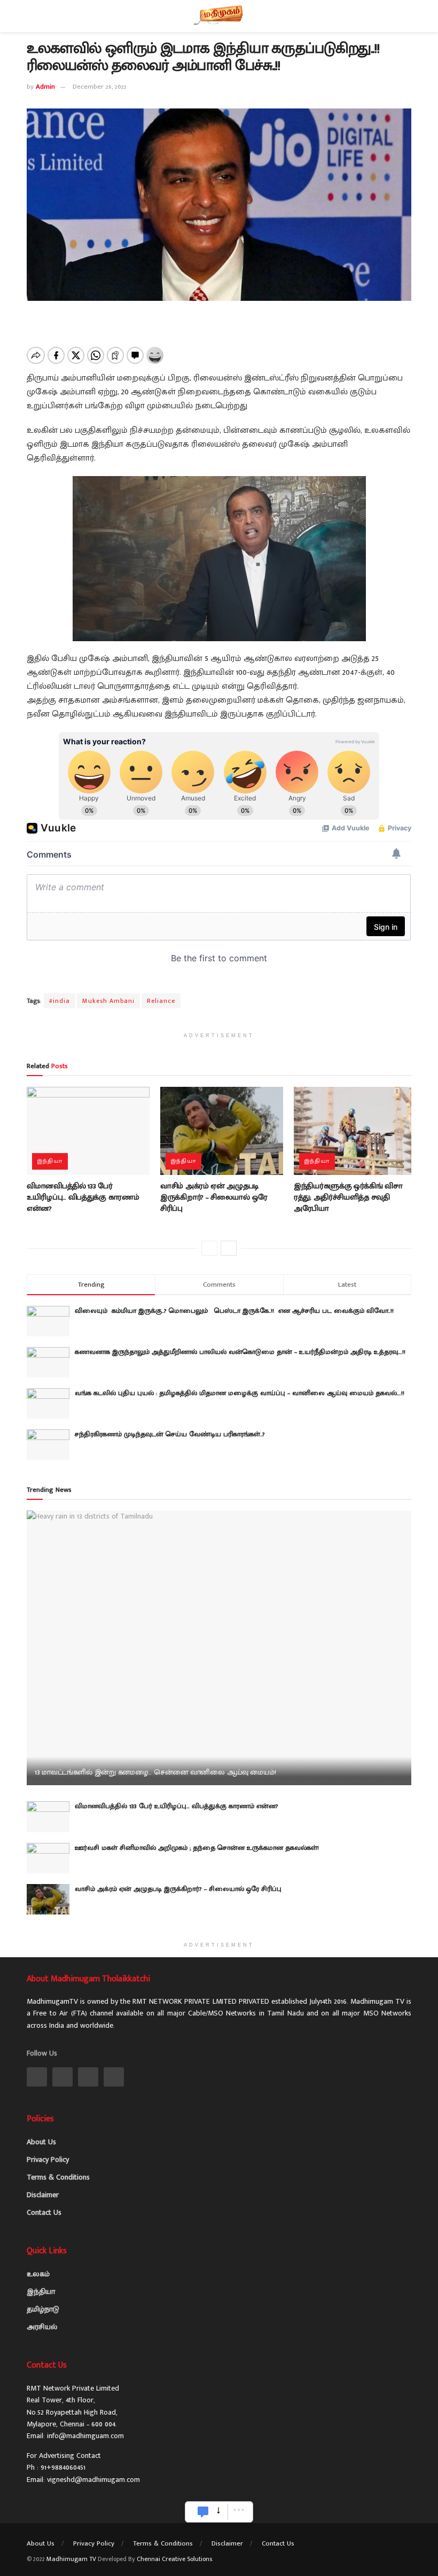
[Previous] (209, 1248)
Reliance (161, 1001)
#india (60, 1001)
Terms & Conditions (58, 2177)
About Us (41, 2142)
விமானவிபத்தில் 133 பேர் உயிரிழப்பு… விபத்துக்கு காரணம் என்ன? (83, 1197)
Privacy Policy (48, 2159)
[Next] (229, 1248)
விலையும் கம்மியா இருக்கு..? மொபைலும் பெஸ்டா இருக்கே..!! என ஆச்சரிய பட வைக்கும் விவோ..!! (237, 1311)
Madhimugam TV (71, 2559)
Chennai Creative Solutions (174, 2559)
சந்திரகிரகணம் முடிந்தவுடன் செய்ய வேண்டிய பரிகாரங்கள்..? (170, 1434)
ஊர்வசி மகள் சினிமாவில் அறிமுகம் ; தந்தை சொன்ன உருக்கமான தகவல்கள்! (197, 1848)
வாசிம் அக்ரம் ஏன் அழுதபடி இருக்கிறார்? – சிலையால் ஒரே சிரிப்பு (214, 1197)
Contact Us (44, 2212)
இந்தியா (50, 1161)
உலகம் (38, 2274)
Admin (45, 87)
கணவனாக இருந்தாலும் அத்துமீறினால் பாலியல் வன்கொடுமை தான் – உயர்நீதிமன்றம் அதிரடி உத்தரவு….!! (240, 1352)
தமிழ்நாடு (43, 2309)
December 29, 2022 (100, 87)
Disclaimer (43, 2195)
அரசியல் (42, 2327)
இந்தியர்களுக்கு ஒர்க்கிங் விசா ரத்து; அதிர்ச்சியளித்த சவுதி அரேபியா (348, 1197)
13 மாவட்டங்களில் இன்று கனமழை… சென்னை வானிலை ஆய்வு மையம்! (155, 1772)
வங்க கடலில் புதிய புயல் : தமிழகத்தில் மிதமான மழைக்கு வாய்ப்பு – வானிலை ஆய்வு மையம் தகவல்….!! (240, 1393)
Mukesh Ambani (108, 1001)
